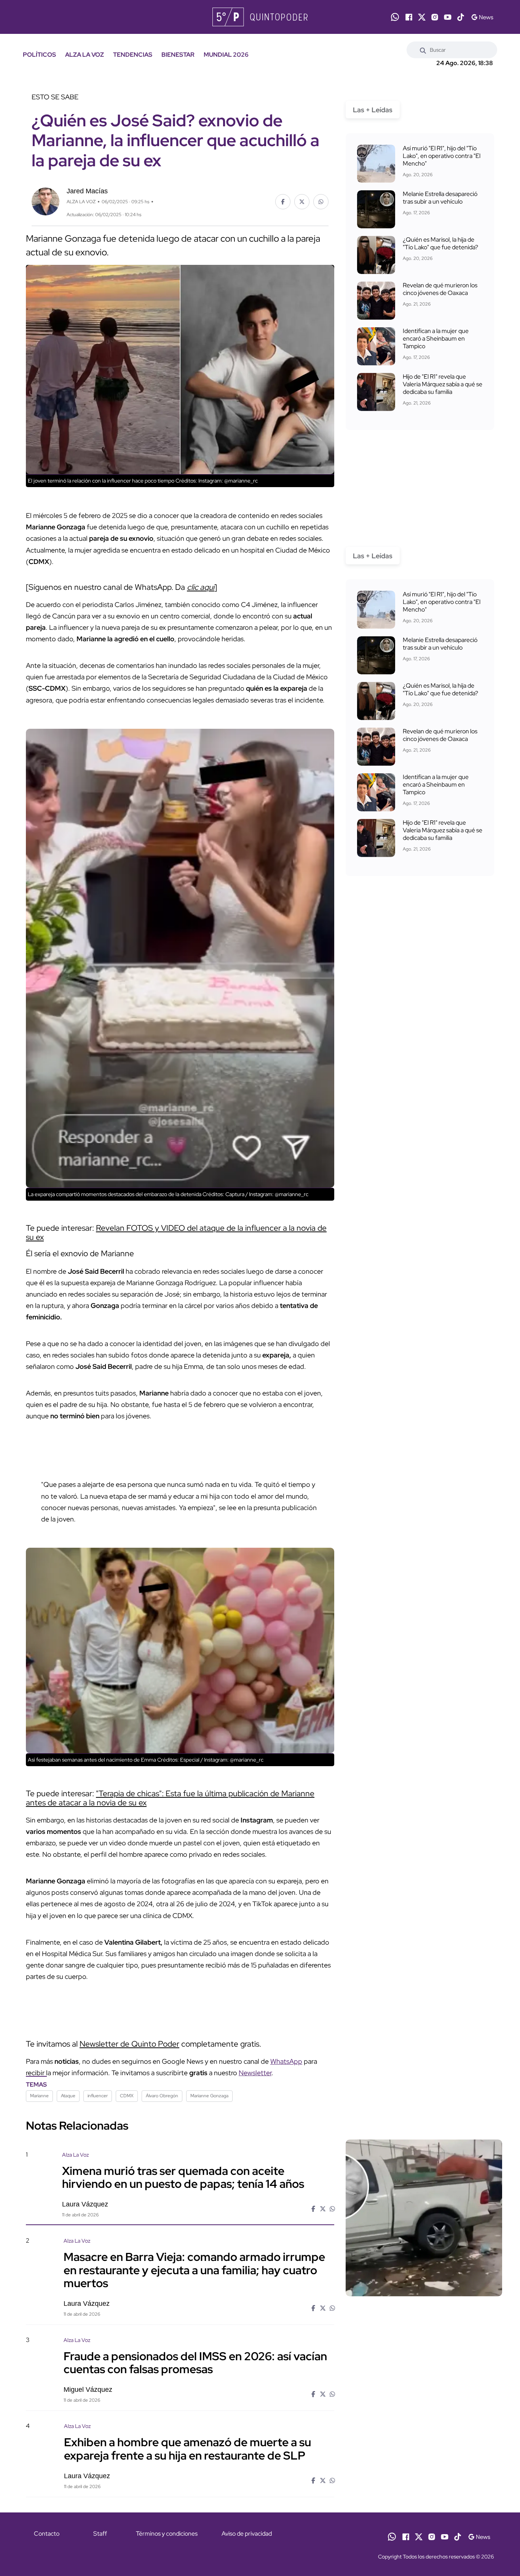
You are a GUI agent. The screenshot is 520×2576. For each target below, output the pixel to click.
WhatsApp (286, 2061)
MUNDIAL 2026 (226, 55)
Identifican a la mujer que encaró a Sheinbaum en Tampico (436, 339)
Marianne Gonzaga (209, 2096)
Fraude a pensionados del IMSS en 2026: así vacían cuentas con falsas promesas (195, 2363)
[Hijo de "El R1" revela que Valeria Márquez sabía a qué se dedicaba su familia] (376, 392)
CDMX (127, 2096)
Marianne (39, 2096)
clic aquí (201, 587)
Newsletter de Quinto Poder (129, 2044)
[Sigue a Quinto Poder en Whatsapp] (395, 17)
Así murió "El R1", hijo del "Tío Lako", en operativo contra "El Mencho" (442, 156)
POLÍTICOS (39, 55)
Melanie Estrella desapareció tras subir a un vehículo (440, 198)
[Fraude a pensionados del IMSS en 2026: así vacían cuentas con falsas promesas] (424, 2401)
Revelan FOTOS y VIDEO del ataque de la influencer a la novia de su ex (176, 1232)
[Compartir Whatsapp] (321, 202)
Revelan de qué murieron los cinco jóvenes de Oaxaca (440, 289)
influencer (98, 2096)
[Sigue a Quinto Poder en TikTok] (461, 17)
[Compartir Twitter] (302, 202)
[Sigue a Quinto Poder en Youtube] (448, 17)
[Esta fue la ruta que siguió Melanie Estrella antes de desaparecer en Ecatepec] (376, 209)
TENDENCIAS (133, 55)
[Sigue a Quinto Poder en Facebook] (409, 17)
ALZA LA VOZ (85, 55)
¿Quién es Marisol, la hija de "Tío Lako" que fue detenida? (440, 243)
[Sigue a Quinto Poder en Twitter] (422, 17)
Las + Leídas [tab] (373, 110)
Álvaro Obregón (162, 2096)
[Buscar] (423, 50)
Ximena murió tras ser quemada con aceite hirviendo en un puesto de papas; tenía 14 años (183, 2177)
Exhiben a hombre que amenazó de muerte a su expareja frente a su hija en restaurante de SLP (187, 2449)
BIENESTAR (178, 55)
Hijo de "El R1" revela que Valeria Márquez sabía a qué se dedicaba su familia (443, 384)
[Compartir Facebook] (283, 202)
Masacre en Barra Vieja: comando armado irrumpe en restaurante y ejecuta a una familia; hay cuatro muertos (194, 2270)
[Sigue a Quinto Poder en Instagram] (435, 17)
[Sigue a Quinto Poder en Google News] (482, 17)
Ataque (68, 2096)
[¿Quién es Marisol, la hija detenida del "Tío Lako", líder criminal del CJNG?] (376, 255)
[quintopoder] (260, 17)
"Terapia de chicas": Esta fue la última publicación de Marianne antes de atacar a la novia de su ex (170, 1798)
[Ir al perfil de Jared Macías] (45, 201)
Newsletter (255, 2073)
